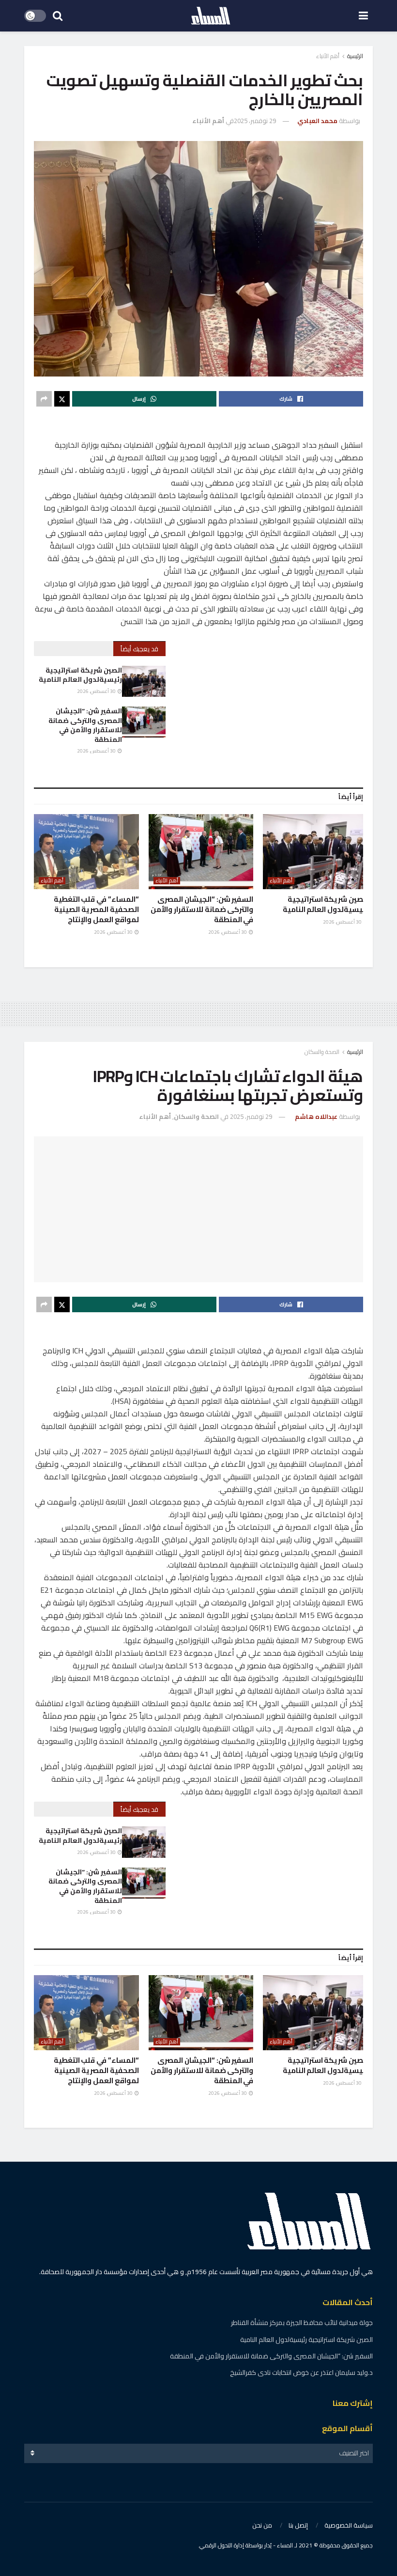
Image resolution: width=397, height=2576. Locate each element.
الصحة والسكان (322, 1052)
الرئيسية (355, 56)
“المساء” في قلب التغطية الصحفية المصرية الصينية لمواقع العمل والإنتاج (96, 909)
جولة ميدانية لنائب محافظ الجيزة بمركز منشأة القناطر (302, 2323)
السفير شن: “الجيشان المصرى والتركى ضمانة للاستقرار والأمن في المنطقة (85, 725)
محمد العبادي (317, 121)
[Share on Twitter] (62, 399)
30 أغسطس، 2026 (97, 691)
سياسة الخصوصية (349, 2525)
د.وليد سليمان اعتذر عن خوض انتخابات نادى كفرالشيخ (301, 2372)
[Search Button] (58, 16)
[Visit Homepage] (211, 16)
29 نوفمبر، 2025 (255, 121)
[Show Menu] (363, 16)
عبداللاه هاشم (316, 1116)
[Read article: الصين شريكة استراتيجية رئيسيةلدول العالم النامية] (144, 681)
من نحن (262, 2525)
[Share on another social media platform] (44, 399)
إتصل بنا (298, 2525)
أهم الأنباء (328, 56)
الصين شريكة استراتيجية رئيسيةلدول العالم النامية (80, 675)
